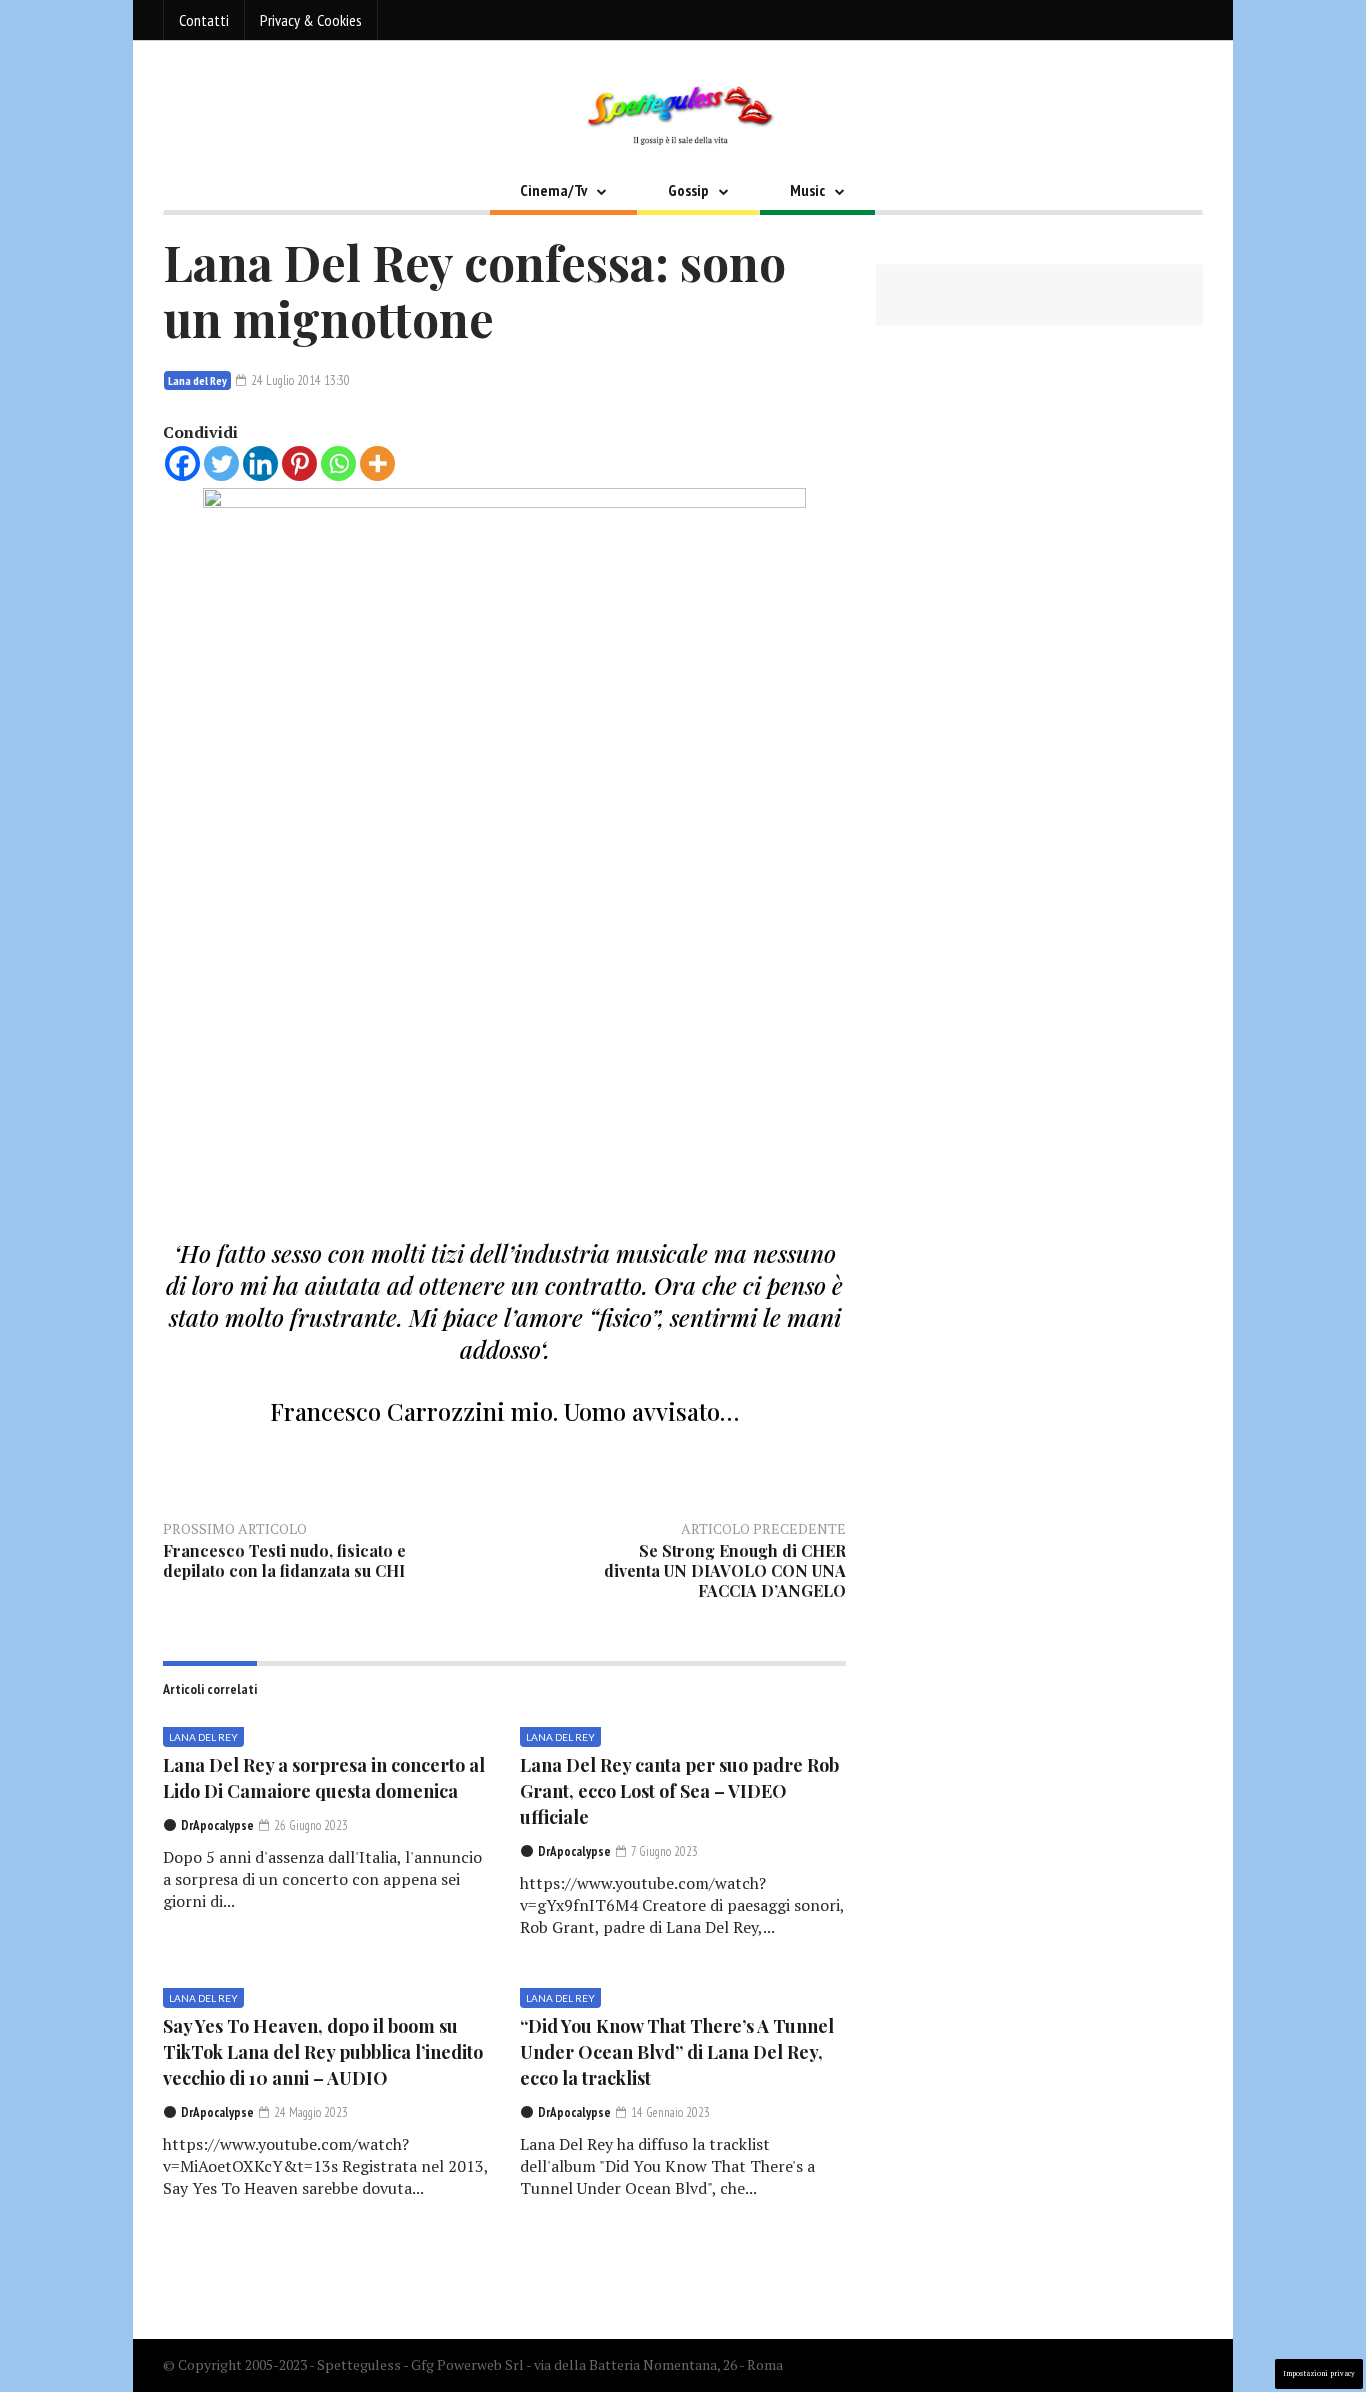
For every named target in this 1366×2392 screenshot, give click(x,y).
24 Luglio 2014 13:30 (299, 380)
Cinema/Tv (553, 190)
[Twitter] (221, 463)
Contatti (204, 20)
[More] (377, 463)
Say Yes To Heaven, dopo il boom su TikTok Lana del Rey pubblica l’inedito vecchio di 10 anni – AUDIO (323, 2052)
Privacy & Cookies (311, 20)
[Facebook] (182, 463)
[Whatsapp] (338, 463)
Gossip (688, 190)
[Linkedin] (260, 463)
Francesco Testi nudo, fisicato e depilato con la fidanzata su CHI (284, 1560)
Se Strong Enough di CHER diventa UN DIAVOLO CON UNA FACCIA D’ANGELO (725, 1570)
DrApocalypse (217, 1825)
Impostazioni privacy (1319, 2373)
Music (807, 190)
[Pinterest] (299, 463)
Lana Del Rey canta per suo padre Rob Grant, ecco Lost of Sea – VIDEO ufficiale (679, 1791)
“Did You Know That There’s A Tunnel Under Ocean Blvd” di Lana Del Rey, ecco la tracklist (677, 2052)
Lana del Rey (197, 380)
